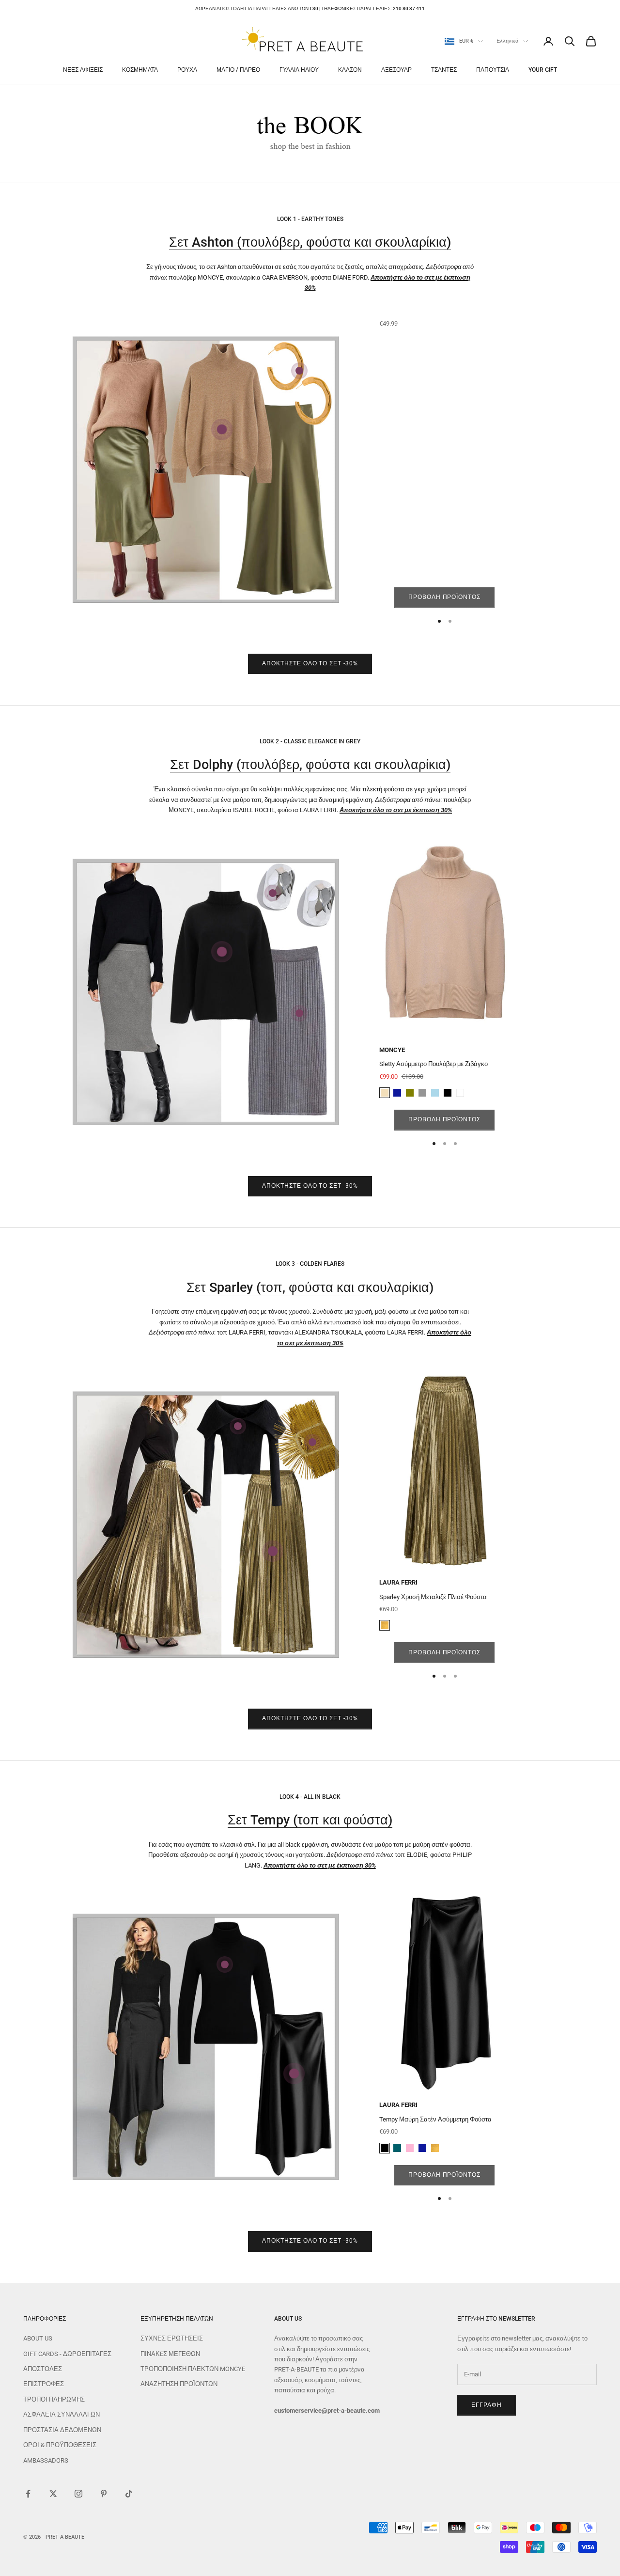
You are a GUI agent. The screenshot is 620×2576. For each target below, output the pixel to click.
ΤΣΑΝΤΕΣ (444, 70)
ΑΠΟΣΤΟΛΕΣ (43, 2369)
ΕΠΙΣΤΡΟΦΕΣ (44, 2384)
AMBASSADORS (46, 2460)
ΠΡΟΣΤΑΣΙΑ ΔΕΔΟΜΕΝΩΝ (62, 2430)
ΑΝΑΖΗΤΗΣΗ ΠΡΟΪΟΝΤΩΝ (179, 2384)
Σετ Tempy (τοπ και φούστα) (310, 1820)
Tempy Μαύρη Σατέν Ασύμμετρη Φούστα (435, 2119)
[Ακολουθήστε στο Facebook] (28, 2494)
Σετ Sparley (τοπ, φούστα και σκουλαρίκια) (310, 1288)
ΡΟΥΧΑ (187, 70)
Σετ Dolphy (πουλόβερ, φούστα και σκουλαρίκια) (310, 765)
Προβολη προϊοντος (444, 597)
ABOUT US (38, 2338)
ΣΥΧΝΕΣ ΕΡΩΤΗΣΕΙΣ (172, 2338)
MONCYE (392, 1050)
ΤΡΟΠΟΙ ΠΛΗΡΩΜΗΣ (54, 2399)
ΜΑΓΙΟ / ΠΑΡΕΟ (238, 70)
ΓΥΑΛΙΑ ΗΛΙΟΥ (299, 70)
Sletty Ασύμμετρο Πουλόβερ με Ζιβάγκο (434, 1064)
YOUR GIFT (543, 70)
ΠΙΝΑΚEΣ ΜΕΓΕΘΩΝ (170, 2354)
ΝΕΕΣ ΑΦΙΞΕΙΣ (83, 70)
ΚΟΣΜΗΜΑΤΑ (140, 70)
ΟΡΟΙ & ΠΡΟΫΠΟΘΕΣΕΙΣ (60, 2445)
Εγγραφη (487, 2405)
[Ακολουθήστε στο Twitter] (53, 2494)
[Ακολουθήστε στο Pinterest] (104, 2494)
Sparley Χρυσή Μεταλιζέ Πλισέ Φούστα (433, 1597)
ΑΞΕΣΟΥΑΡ (396, 70)
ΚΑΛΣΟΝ (350, 70)
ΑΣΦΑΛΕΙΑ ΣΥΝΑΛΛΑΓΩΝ (62, 2414)
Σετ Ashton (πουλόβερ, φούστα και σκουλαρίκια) (310, 242)
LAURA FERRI (398, 1582)
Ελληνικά (507, 41)
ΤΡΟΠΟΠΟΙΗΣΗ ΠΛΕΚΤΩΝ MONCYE (193, 2369)
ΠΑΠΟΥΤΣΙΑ (493, 70)
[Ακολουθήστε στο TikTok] (129, 2494)
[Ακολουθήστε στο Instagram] (78, 2494)
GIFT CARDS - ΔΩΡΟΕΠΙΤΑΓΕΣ (67, 2354)
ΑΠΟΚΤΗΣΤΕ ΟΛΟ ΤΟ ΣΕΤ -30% (310, 663)
